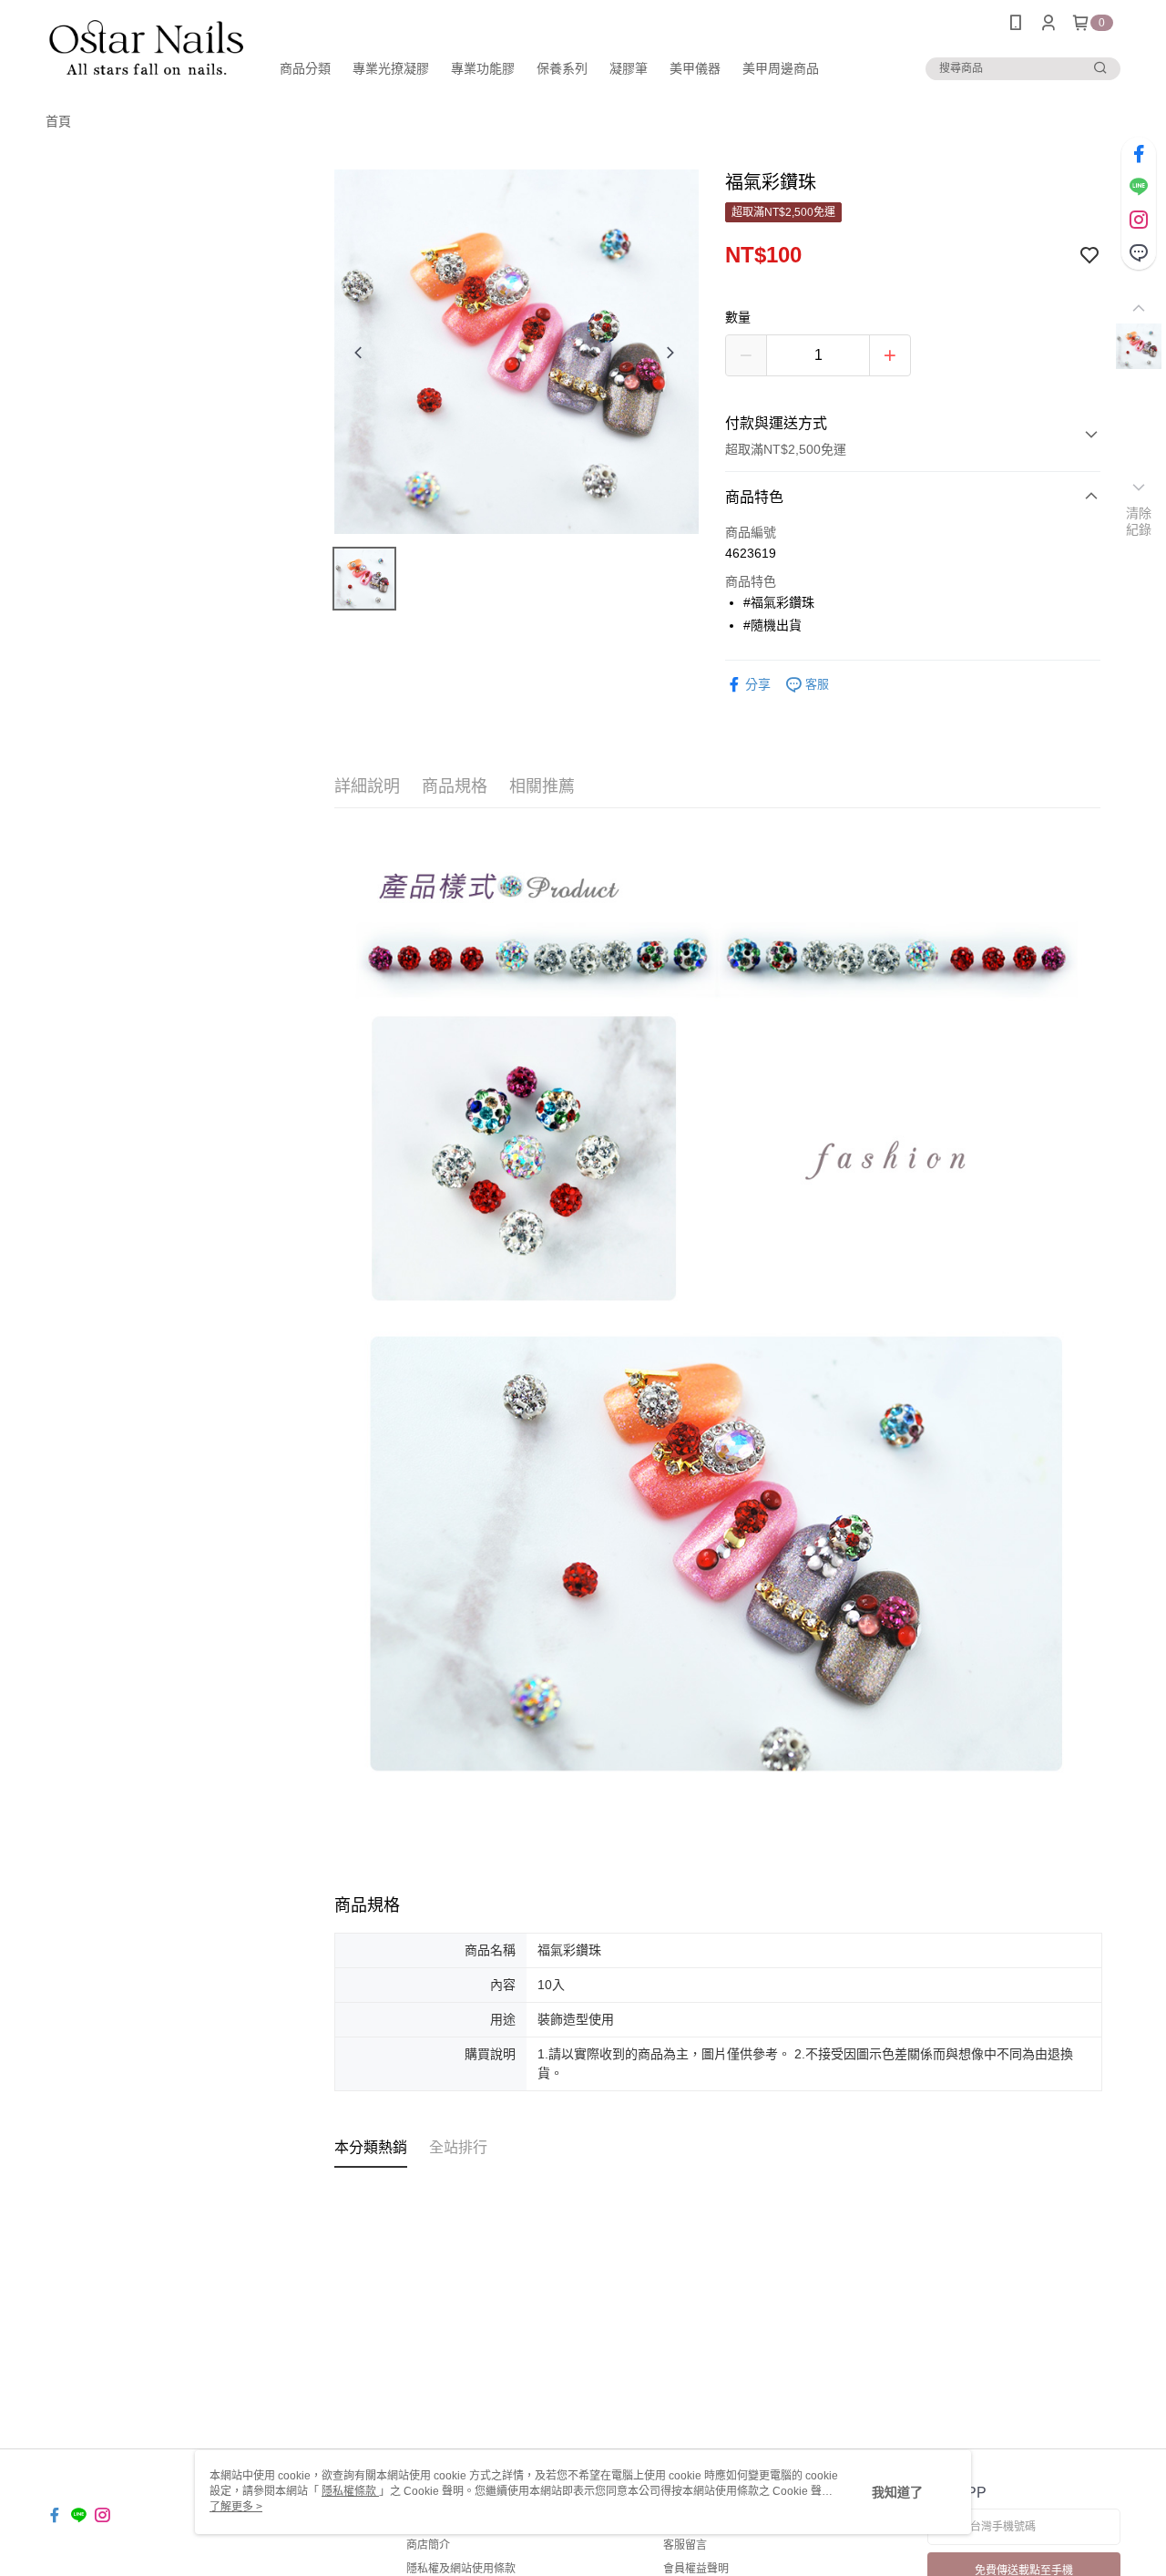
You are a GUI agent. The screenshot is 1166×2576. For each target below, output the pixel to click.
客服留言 (685, 2545)
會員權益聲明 (696, 2569)
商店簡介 (428, 2545)
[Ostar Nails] (147, 48)
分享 (758, 684)
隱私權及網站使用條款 (461, 2569)
